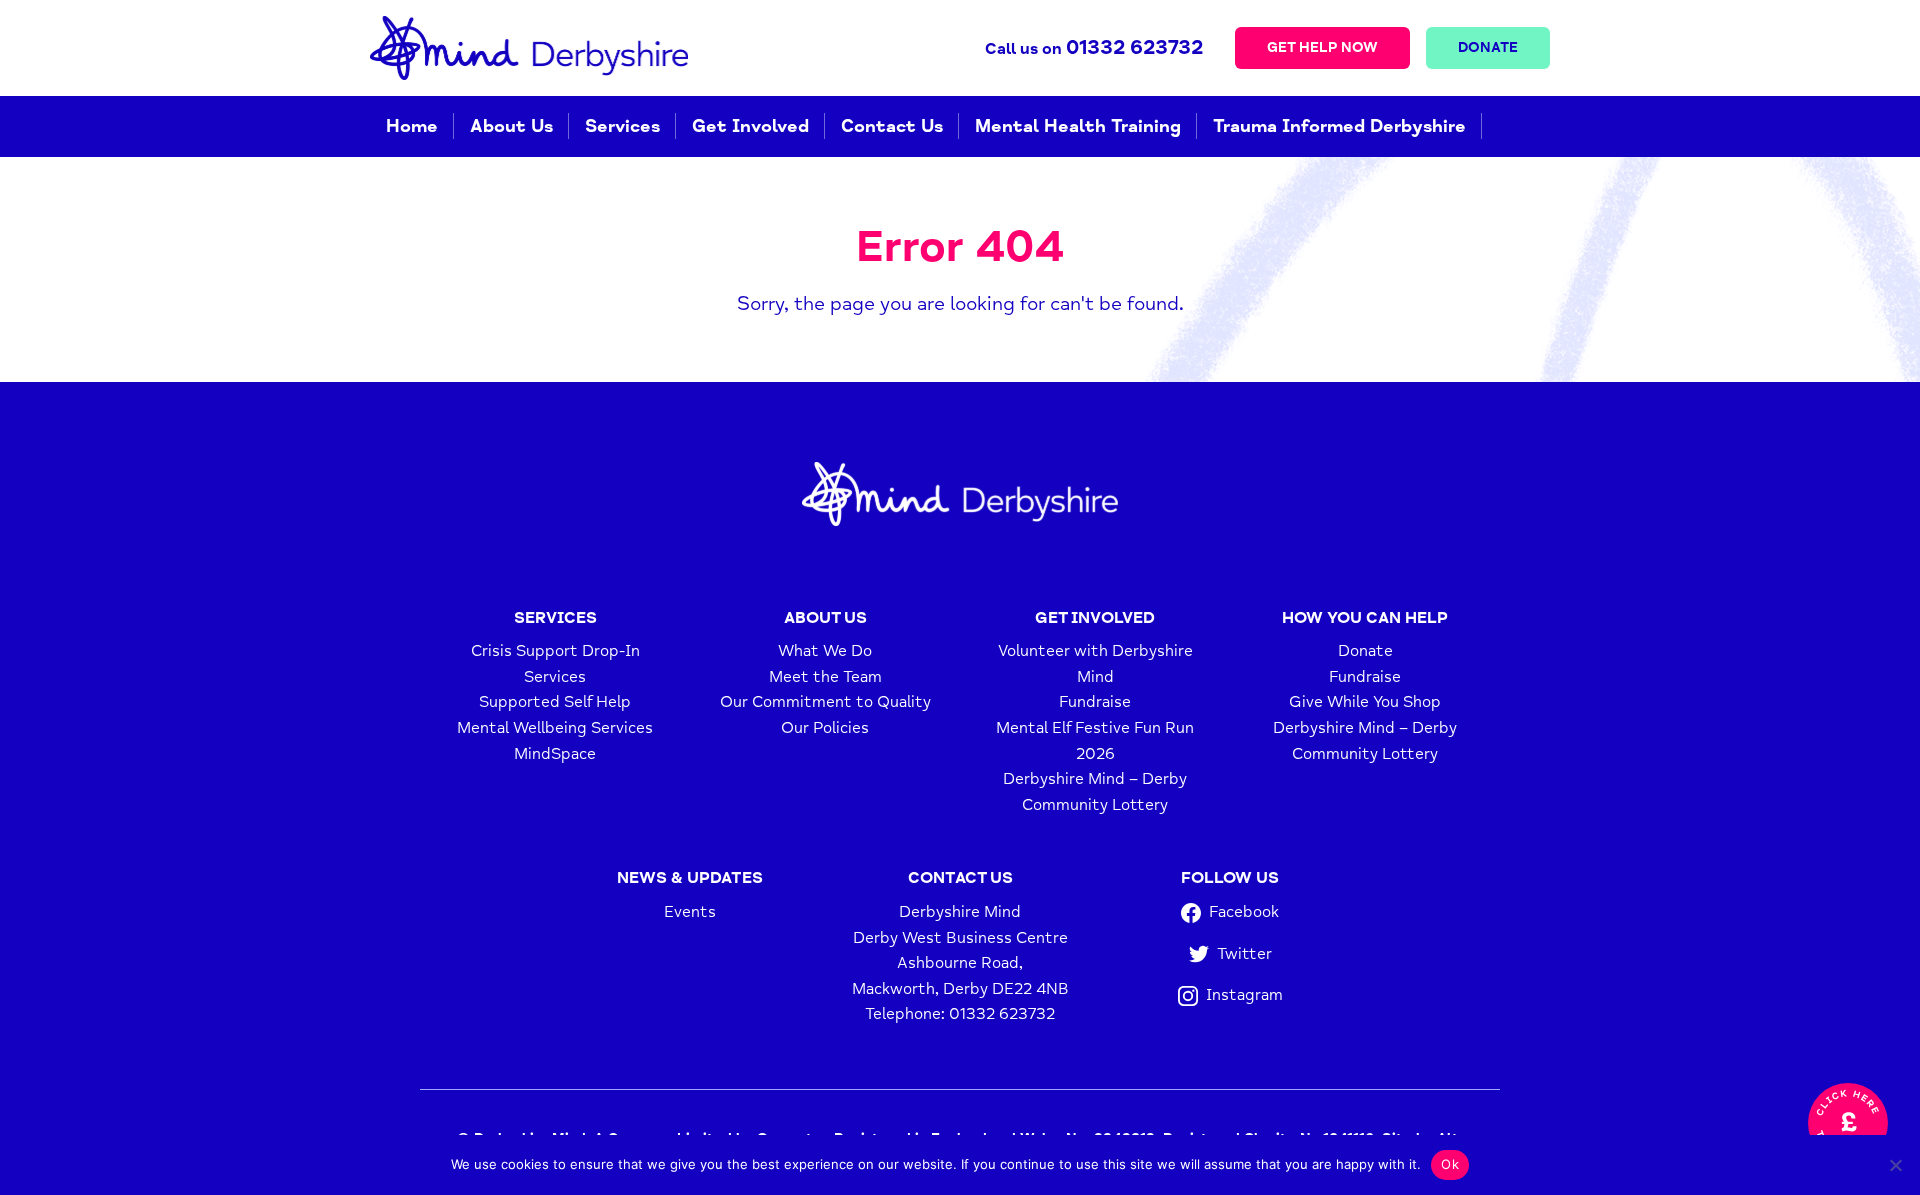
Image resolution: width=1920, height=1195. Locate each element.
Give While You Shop (1365, 702)
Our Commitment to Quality (825, 702)
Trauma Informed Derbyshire (1339, 126)
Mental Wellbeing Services (555, 728)
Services (622, 126)
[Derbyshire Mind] (529, 48)
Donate (1488, 47)
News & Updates (690, 878)
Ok (1450, 1164)
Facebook (1244, 912)
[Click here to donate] (1848, 1123)
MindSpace (555, 754)
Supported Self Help (555, 702)
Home (412, 126)
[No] (1895, 1165)
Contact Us (892, 126)
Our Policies (825, 728)
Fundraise (1095, 702)
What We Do (825, 651)
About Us (511, 126)
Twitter (1244, 954)
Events (690, 912)
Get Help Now (1322, 47)
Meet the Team (825, 677)
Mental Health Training (1078, 126)
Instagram (1244, 995)
